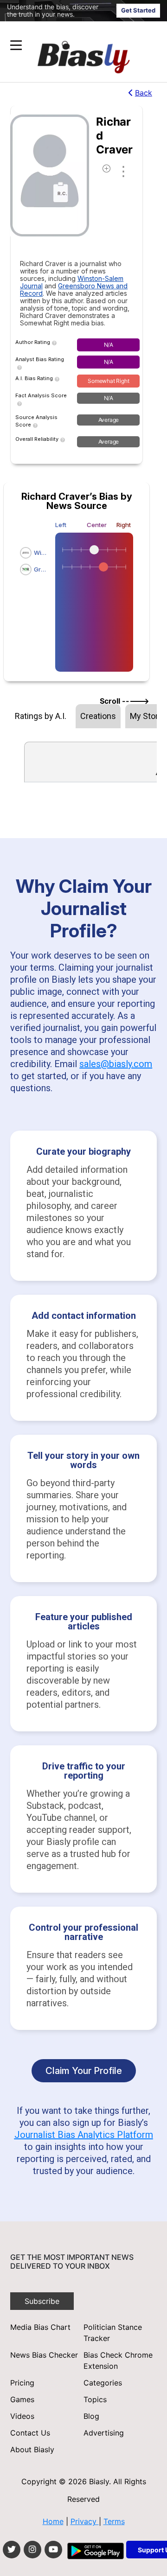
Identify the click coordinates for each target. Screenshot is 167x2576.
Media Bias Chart (40, 2327)
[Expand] (16, 45)
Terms (114, 2521)
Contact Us (30, 2433)
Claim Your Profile (84, 2071)
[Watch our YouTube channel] (53, 2550)
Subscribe (42, 2301)
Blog (91, 2416)
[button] (66, 45)
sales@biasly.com (116, 1064)
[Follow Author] (106, 171)
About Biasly (32, 2449)
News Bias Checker (44, 2355)
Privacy (85, 2521)
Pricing (22, 2383)
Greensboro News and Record (74, 289)
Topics (95, 2399)
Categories (103, 2383)
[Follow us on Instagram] (32, 2550)
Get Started (138, 10)
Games (22, 2399)
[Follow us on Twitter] (12, 2550)
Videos (22, 2416)
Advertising (104, 2433)
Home (53, 2521)
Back (144, 93)
